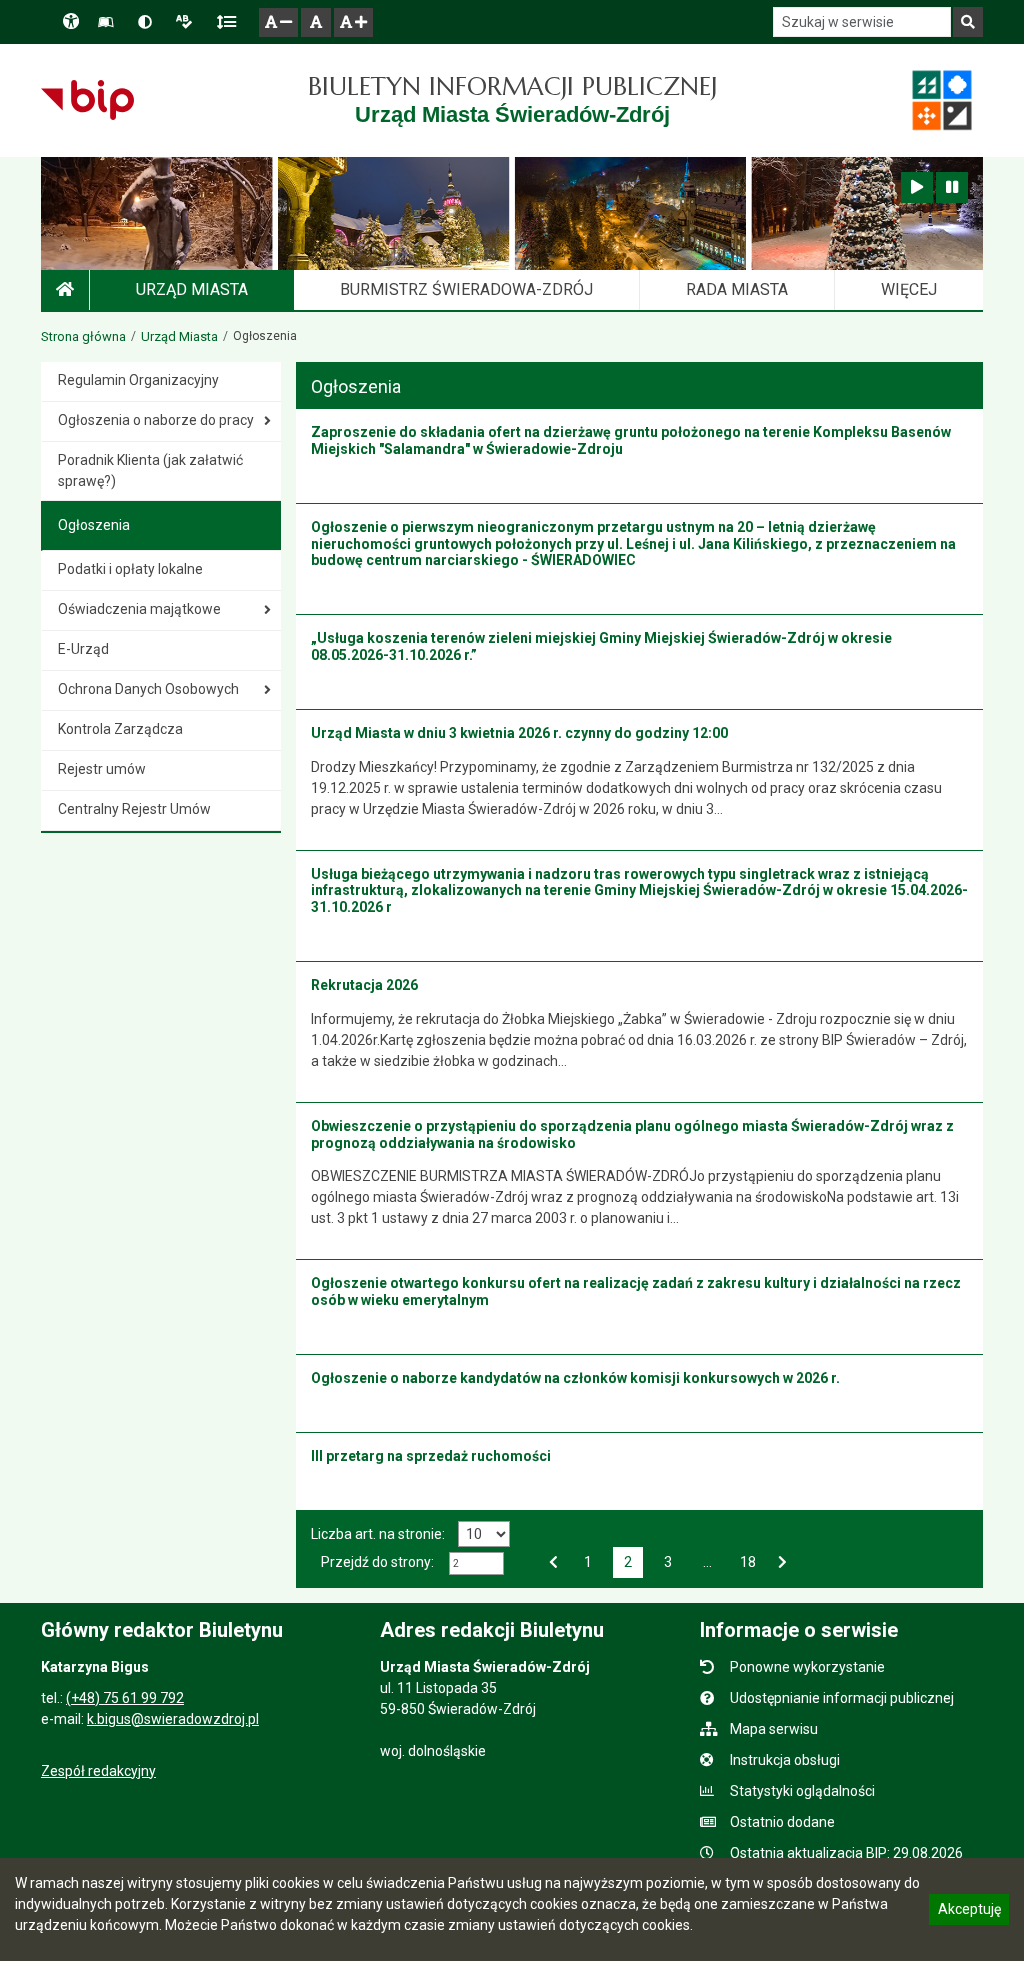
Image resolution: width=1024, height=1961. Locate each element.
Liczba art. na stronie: (378, 1534)
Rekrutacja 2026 (364, 985)
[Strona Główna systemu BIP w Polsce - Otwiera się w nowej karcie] (87, 100)
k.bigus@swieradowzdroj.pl (173, 1719)
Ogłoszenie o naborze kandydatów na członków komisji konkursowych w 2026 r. (575, 1378)
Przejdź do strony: (377, 1562)
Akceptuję (969, 1912)
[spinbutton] (476, 1563)
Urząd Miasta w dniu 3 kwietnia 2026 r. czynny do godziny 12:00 (519, 733)
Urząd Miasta (179, 336)
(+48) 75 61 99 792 (125, 1698)
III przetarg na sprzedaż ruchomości (431, 1456)
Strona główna (83, 336)
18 (746, 1560)
